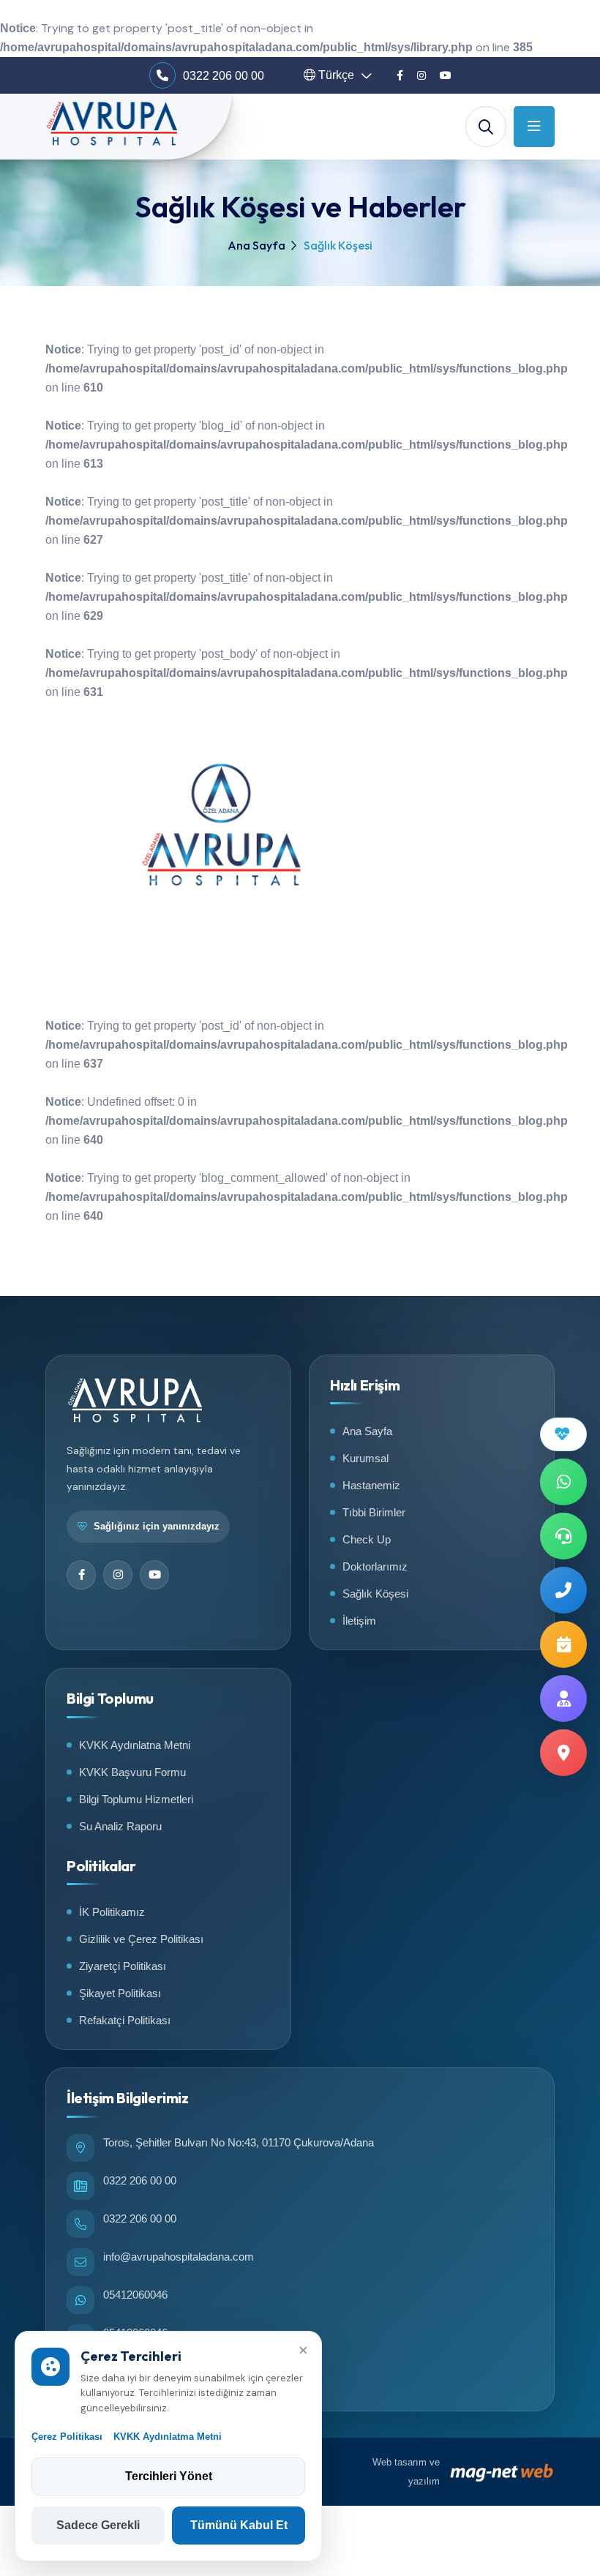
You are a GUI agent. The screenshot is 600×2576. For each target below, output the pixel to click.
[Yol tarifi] (563, 1753)
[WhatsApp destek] (563, 1482)
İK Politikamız (112, 1912)
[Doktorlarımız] (563, 1699)
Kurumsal (365, 1458)
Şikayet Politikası (120, 1993)
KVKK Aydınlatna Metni (135, 1745)
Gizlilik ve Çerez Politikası (141, 1939)
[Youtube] (446, 75)
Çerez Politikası (67, 2437)
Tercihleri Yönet (169, 2476)
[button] (338, 75)
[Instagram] (421, 75)
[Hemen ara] (563, 1590)
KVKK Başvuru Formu (132, 1772)
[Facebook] (400, 75)
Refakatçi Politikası (125, 2020)
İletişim (359, 1621)
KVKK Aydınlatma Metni (168, 2437)
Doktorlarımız (375, 1566)
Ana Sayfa (256, 245)
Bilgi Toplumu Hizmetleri (136, 1799)
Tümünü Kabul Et (239, 2525)
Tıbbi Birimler (374, 1512)
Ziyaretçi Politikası (123, 1966)
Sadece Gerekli (98, 2525)
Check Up (367, 1539)
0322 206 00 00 (224, 76)
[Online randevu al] (563, 1644)
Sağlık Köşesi (375, 1594)
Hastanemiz (371, 1485)
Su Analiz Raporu (120, 1826)
